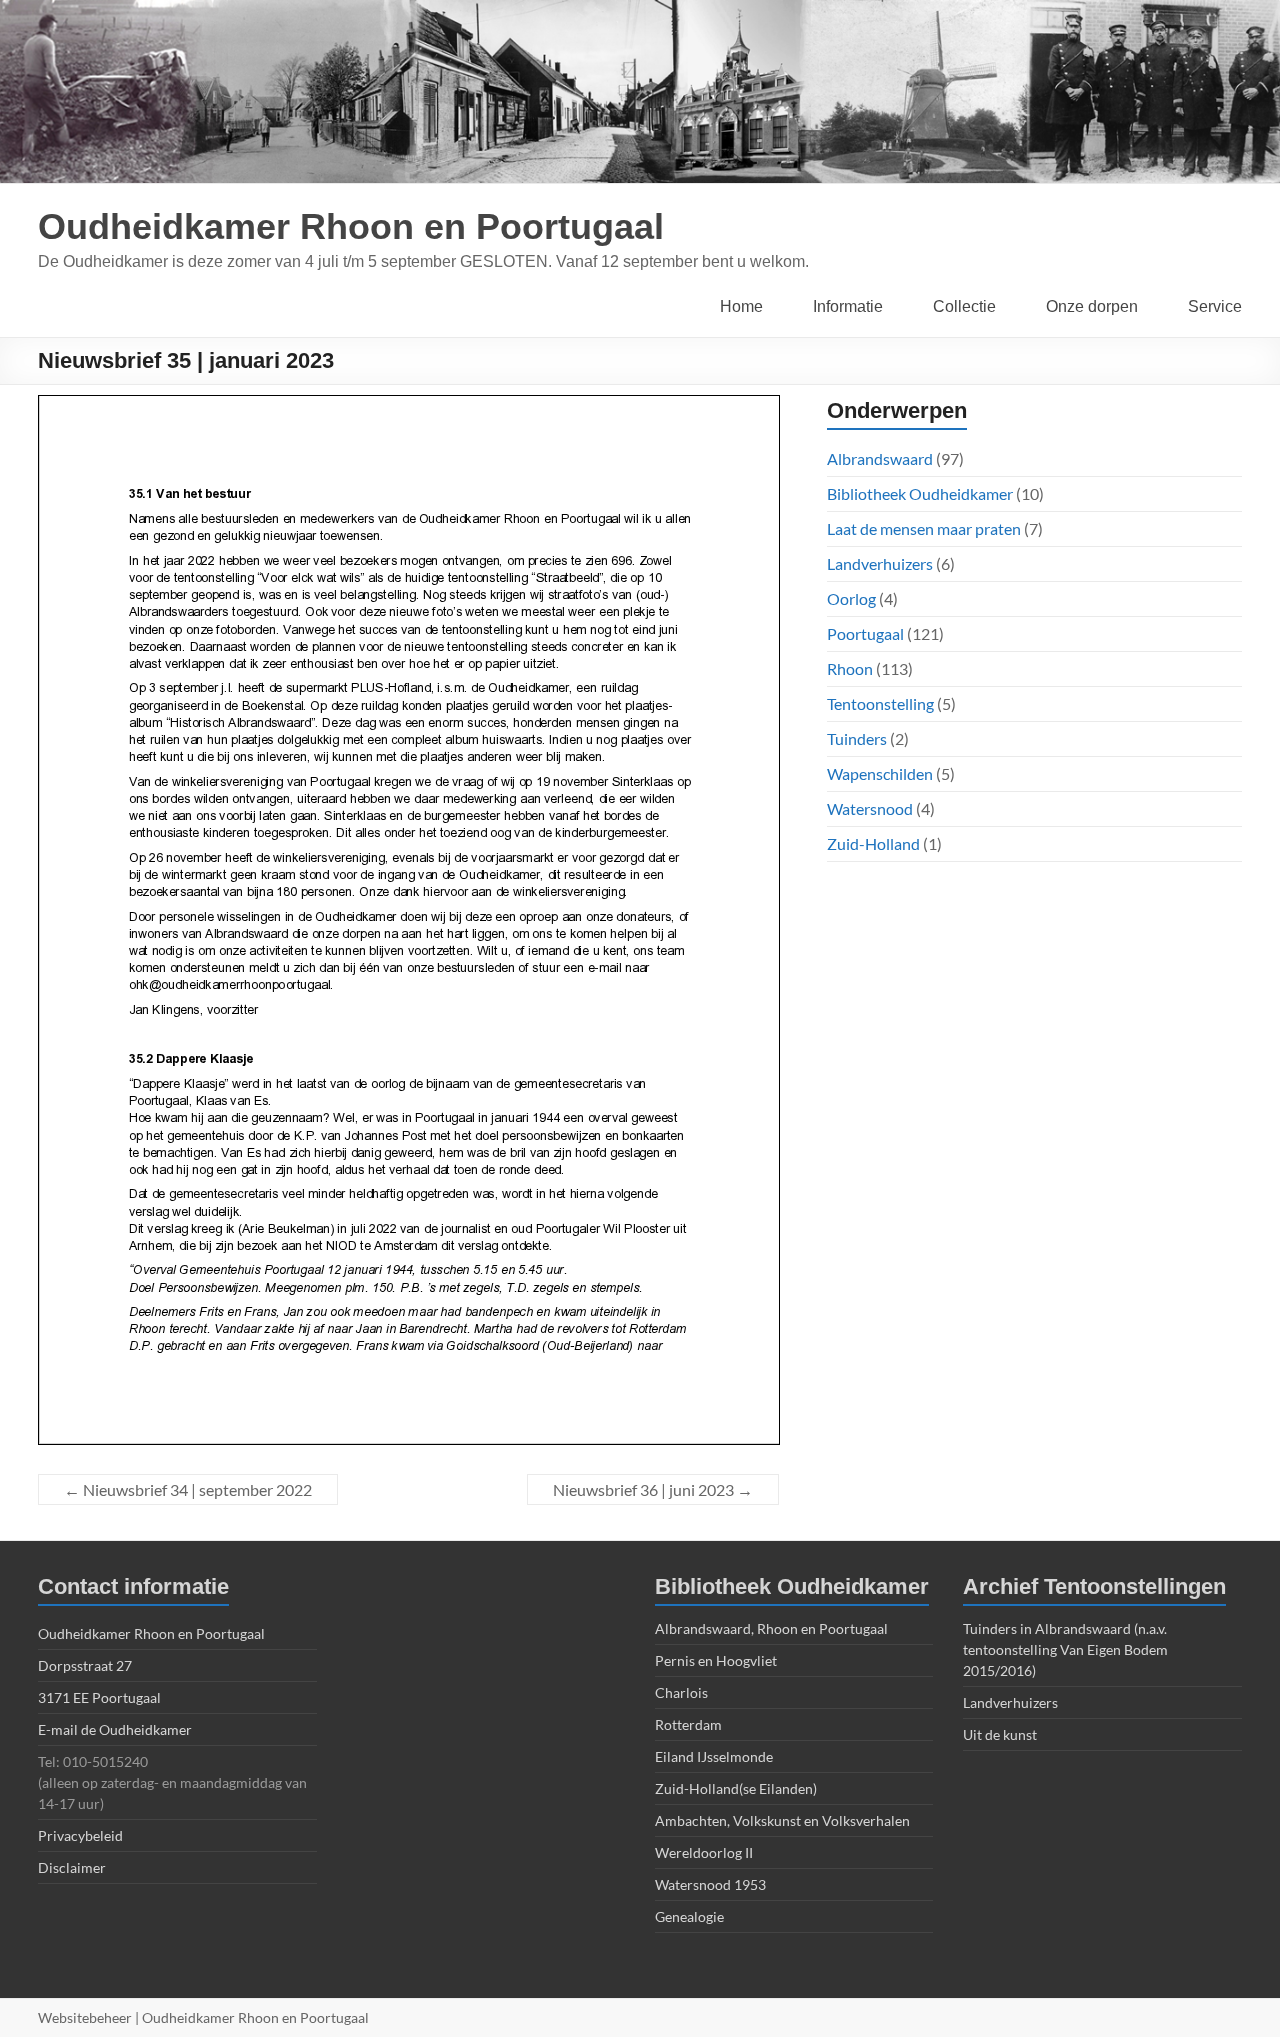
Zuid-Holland (873, 843)
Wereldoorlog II (704, 1852)
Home (741, 306)
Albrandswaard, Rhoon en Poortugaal (771, 1628)
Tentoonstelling (880, 703)
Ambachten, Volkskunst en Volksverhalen (782, 1820)
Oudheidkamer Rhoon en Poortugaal (351, 226)
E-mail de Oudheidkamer (115, 1729)
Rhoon (850, 668)
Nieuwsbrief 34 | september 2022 (188, 1489)
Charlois (681, 1692)
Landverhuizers (880, 563)
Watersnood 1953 (710, 1884)
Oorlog (851, 598)
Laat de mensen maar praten (924, 528)
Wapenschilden (880, 773)
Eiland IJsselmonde (714, 1756)
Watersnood (870, 808)
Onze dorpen (1092, 306)
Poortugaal (865, 633)
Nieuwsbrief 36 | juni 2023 (653, 1489)
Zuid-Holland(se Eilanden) (736, 1788)
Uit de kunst (1000, 1734)
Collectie (964, 306)
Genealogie (689, 1916)
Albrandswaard (880, 458)
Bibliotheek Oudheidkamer (920, 493)
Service (1215, 306)
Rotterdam (688, 1724)
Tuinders (857, 738)
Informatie (848, 306)
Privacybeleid (80, 1835)
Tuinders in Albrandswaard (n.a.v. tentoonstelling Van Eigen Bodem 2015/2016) (1065, 1649)
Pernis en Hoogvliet (716, 1660)
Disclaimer (72, 1867)
